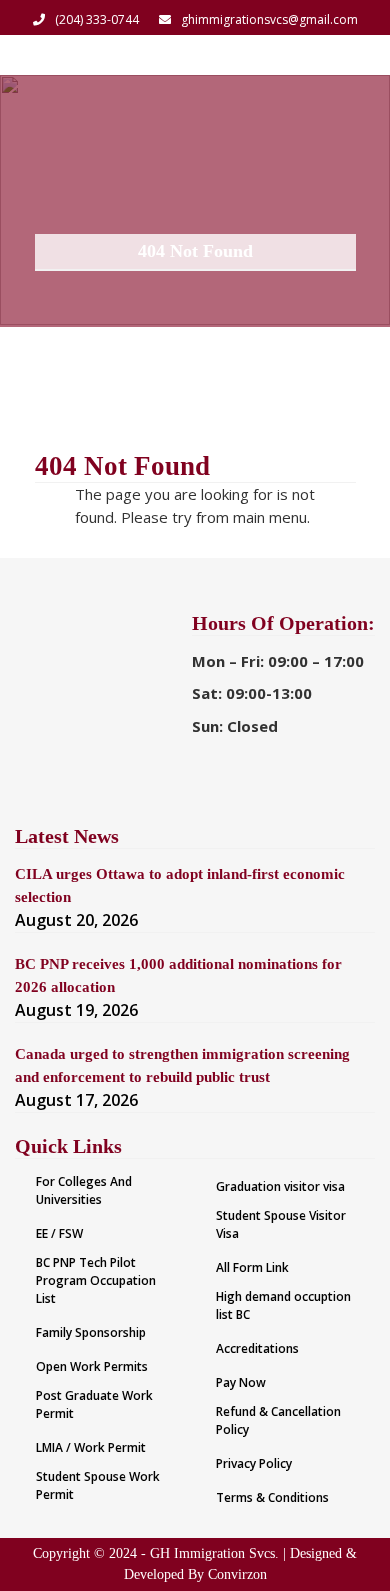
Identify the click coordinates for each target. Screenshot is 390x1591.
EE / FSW (59, 1233)
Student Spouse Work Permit (98, 1485)
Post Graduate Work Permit (94, 1404)
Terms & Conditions (272, 1497)
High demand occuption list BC (283, 1305)
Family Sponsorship (91, 1332)
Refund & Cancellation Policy (278, 1420)
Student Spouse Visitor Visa (281, 1224)
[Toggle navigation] (348, 55)
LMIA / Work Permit (91, 1447)
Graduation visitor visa (280, 1186)
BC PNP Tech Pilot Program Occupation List (96, 1280)
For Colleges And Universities (84, 1190)
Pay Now (241, 1382)
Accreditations (257, 1348)
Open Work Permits (92, 1366)
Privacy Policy (254, 1463)
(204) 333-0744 (97, 19)
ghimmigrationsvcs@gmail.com (269, 19)
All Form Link (252, 1267)
